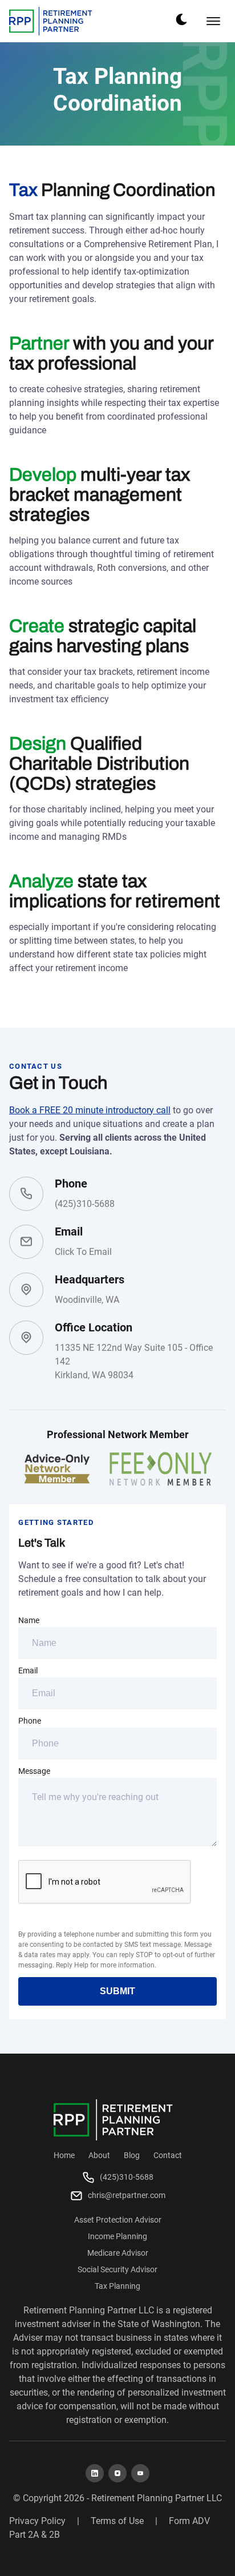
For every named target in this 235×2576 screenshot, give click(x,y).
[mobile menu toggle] (213, 21)
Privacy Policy (37, 2521)
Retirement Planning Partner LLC (157, 2498)
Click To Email (83, 1252)
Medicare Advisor (118, 2253)
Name (29, 1620)
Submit (117, 1991)
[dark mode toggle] (181, 19)
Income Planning (117, 2236)
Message (34, 1771)
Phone (30, 1721)
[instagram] (117, 2473)
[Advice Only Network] (57, 1469)
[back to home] (51, 21)
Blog (132, 2155)
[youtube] (140, 2473)
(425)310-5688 (85, 1204)
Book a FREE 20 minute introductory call (90, 1110)
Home (64, 2155)
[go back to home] (113, 2120)
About (99, 2155)
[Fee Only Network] (161, 1469)
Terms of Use (117, 2521)
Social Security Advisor (117, 2269)
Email (28, 1671)
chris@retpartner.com (127, 2195)
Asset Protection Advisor (118, 2220)
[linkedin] (95, 2473)
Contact (168, 2155)
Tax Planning (117, 2286)
